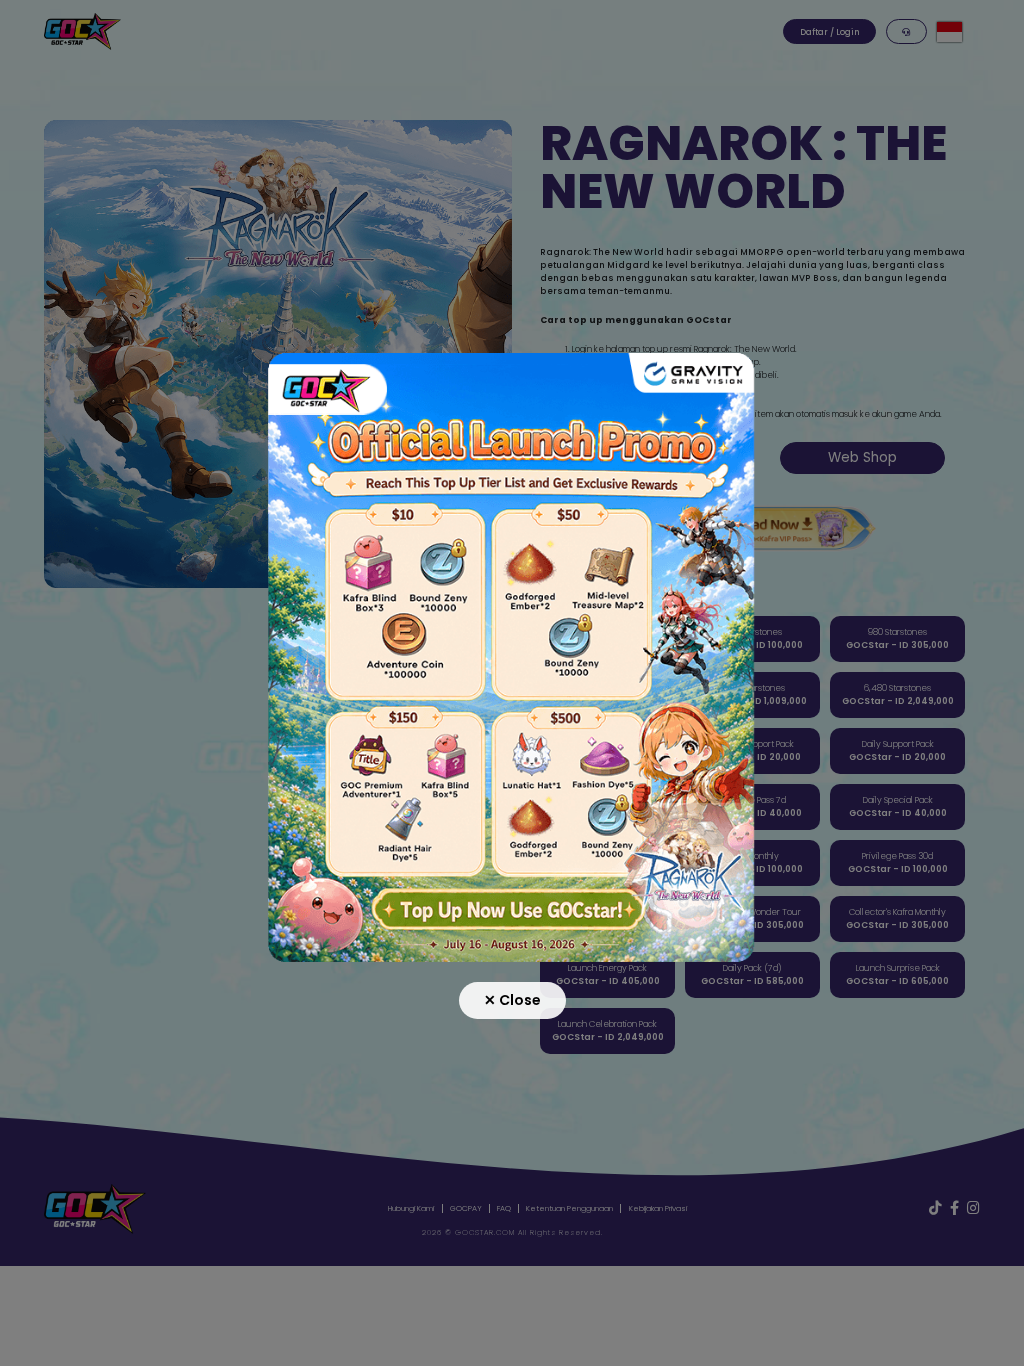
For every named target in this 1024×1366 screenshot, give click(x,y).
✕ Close (512, 1000)
